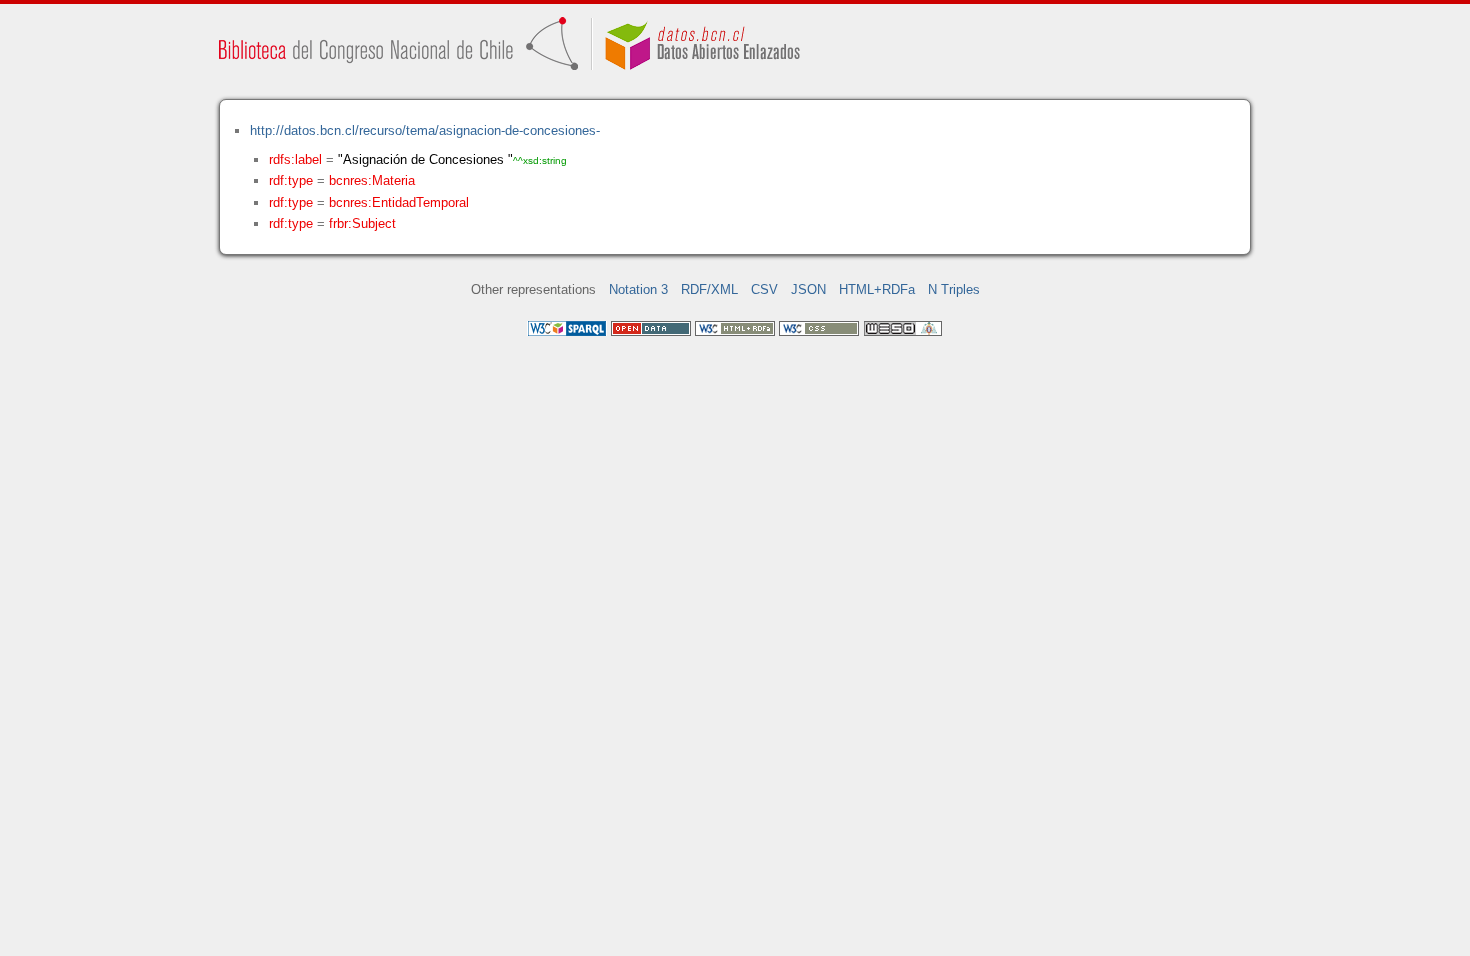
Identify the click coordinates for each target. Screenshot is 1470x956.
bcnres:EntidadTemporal (399, 202)
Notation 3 (638, 289)
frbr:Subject (362, 223)
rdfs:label (295, 159)
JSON (808, 289)
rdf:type (291, 180)
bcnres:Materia (372, 180)
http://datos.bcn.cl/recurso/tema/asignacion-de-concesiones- (425, 130)
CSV (764, 289)
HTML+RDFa (877, 289)
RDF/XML (709, 289)
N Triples (954, 289)
